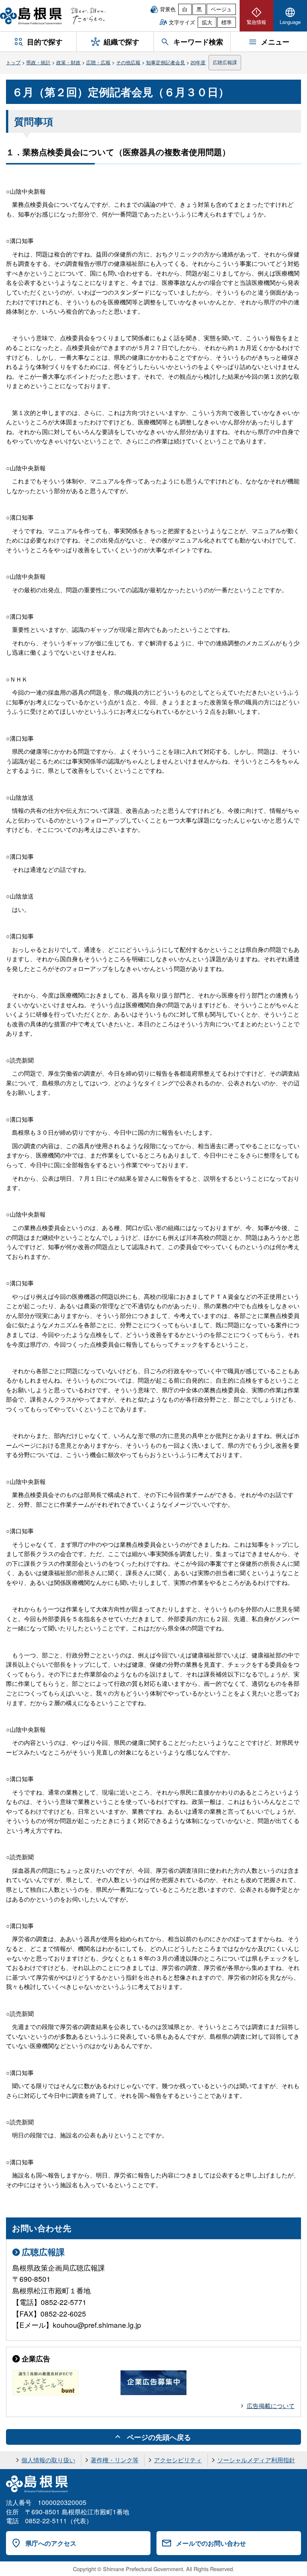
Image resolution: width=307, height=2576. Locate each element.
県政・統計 (38, 62)
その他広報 (128, 62)
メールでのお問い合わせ (211, 2543)
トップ (13, 62)
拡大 (207, 22)
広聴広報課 (225, 62)
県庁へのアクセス (51, 2543)
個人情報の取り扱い (48, 2460)
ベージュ (221, 9)
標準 (227, 22)
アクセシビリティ (178, 2460)
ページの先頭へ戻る (159, 2437)
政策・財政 (68, 62)
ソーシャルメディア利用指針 (256, 2460)
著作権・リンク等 (115, 2460)
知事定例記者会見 (165, 62)
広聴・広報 (98, 62)
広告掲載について (271, 2406)
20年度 (198, 62)
